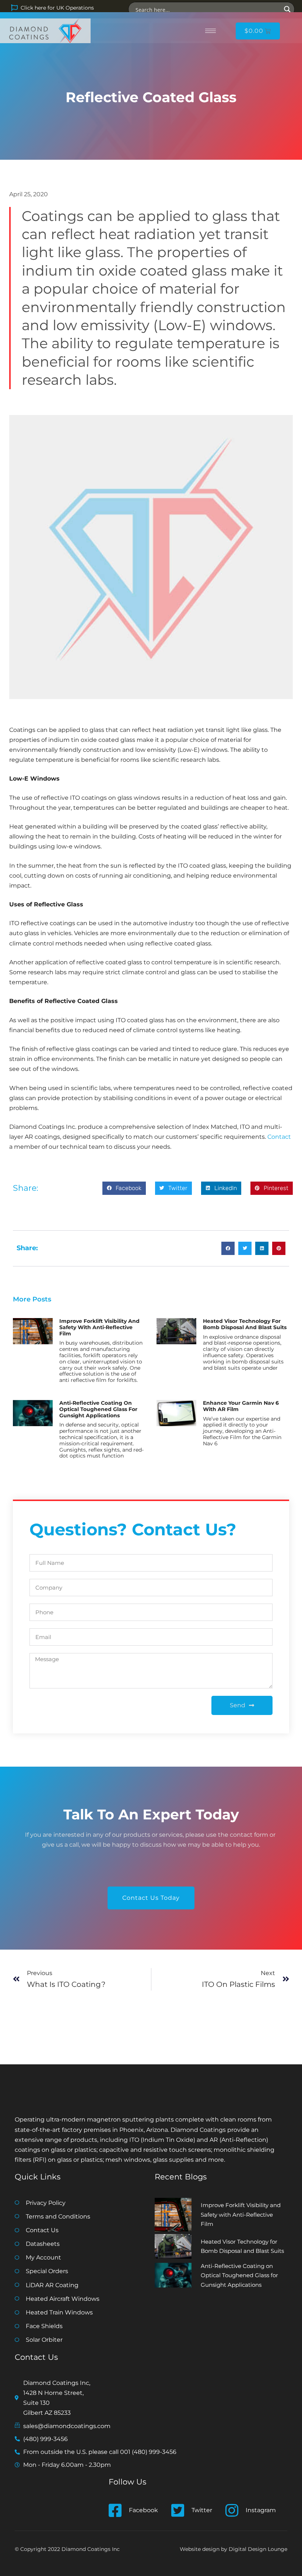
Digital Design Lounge (258, 2549)
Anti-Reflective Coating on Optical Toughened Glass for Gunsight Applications (98, 1409)
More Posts (32, 1299)
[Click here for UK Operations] (14, 8)
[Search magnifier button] (287, 9)
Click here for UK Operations (57, 8)
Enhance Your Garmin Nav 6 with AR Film (241, 1406)
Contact (279, 1137)
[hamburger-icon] (210, 31)
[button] (124, 1188)
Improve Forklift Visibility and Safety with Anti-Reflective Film (99, 1327)
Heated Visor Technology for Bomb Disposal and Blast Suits (245, 1324)
